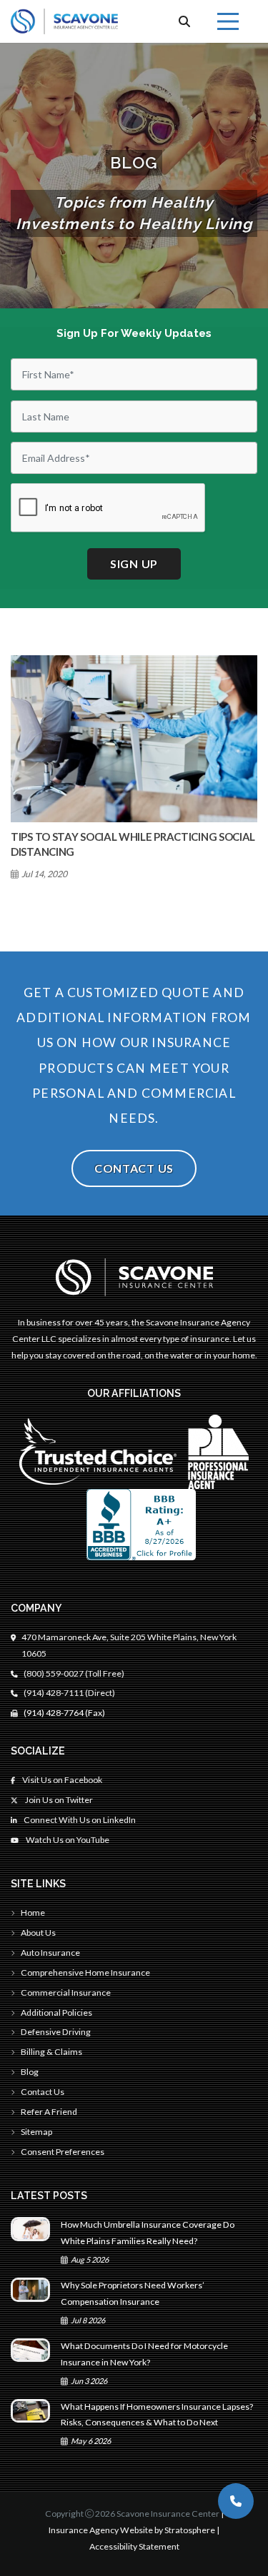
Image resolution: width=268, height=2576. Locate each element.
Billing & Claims (51, 2052)
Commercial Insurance (66, 1992)
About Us (38, 1933)
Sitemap (36, 2132)
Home (33, 1913)
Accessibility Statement (134, 2546)
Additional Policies (56, 2012)
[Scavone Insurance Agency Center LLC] (64, 21)
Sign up (134, 564)
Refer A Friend (49, 2112)
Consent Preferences (63, 2152)
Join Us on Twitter (58, 1800)
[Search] (184, 21)
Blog (30, 2072)
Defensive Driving (56, 2032)
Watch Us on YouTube (67, 1840)
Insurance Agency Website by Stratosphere (132, 2530)
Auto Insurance (50, 1953)
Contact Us (134, 1168)
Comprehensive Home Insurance (85, 1973)
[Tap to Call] (236, 2501)
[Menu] (228, 21)
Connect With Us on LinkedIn (79, 1820)
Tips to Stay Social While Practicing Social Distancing (133, 844)
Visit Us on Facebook (61, 1780)
